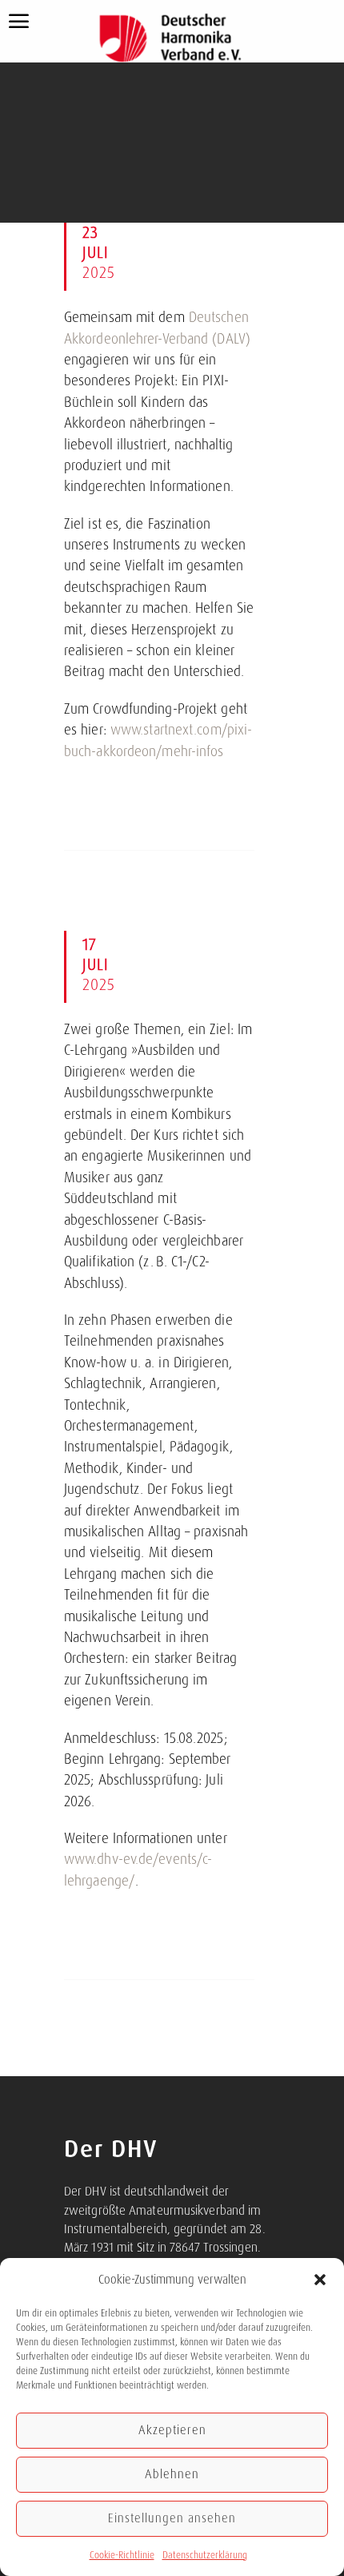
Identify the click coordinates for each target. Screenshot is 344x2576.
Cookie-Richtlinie (122, 2555)
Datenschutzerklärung (205, 2555)
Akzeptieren (172, 2430)
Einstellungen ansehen (172, 2518)
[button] (320, 2280)
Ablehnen (172, 2474)
